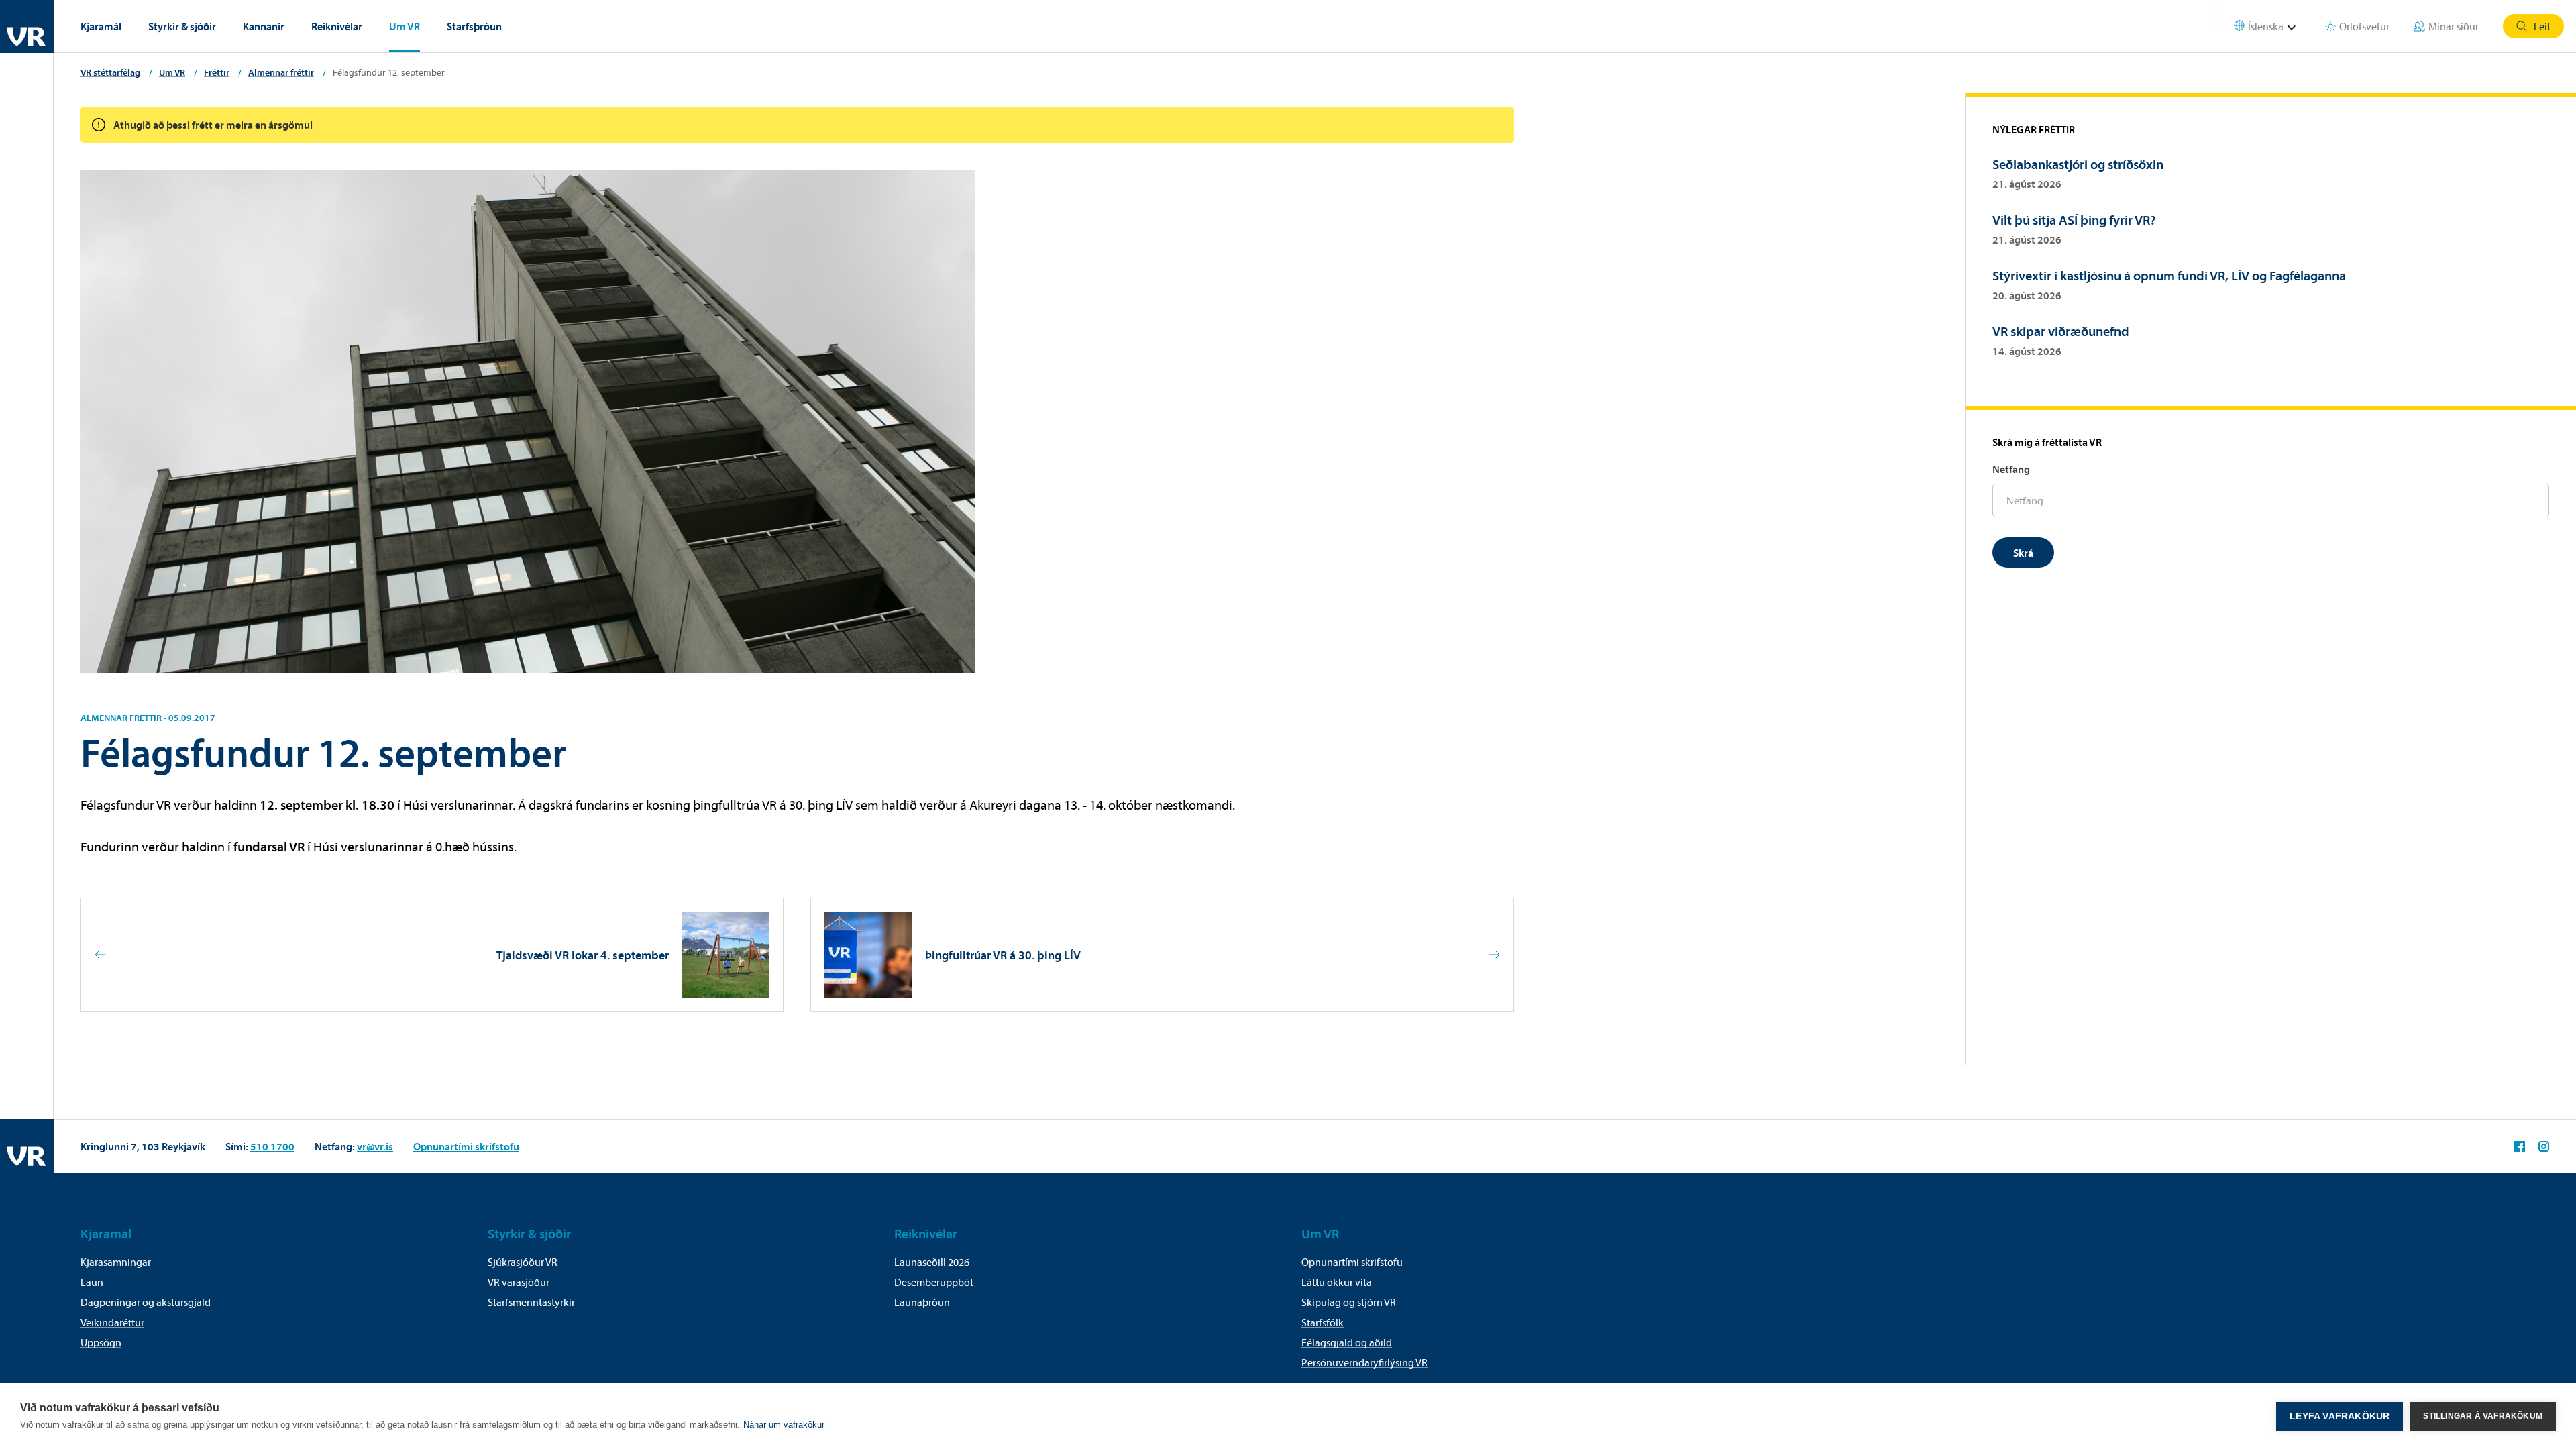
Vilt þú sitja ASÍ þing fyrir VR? (2074, 220)
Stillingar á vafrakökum (2483, 1416)
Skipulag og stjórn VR (1349, 1302)
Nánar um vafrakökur (784, 1425)
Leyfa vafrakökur (2340, 1416)
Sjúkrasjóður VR (523, 1262)
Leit (2542, 26)
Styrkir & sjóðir (182, 26)
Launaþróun (922, 1302)
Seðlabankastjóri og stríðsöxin (2078, 164)
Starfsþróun (474, 26)
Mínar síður (2454, 26)
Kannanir (264, 26)
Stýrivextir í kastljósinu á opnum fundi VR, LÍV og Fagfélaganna (2169, 275)
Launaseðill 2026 (932, 1262)
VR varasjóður (519, 1282)
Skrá (2023, 553)
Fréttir (217, 72)
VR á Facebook (2520, 1146)
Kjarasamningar (116, 1262)
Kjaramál (101, 26)
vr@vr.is (375, 1146)
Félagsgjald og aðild (1347, 1342)
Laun (92, 1282)
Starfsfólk (1323, 1322)
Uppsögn (101, 1342)
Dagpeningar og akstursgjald (146, 1302)
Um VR (405, 26)
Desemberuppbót (934, 1282)
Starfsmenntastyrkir (531, 1302)
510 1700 (272, 1146)
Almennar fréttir (281, 72)
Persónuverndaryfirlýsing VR (1364, 1362)
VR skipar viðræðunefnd (2061, 331)
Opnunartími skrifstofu (466, 1146)
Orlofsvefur (2364, 26)
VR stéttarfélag (110, 72)
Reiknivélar (337, 26)
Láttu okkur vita (1337, 1282)
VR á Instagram (2544, 1146)
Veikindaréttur (112, 1322)
